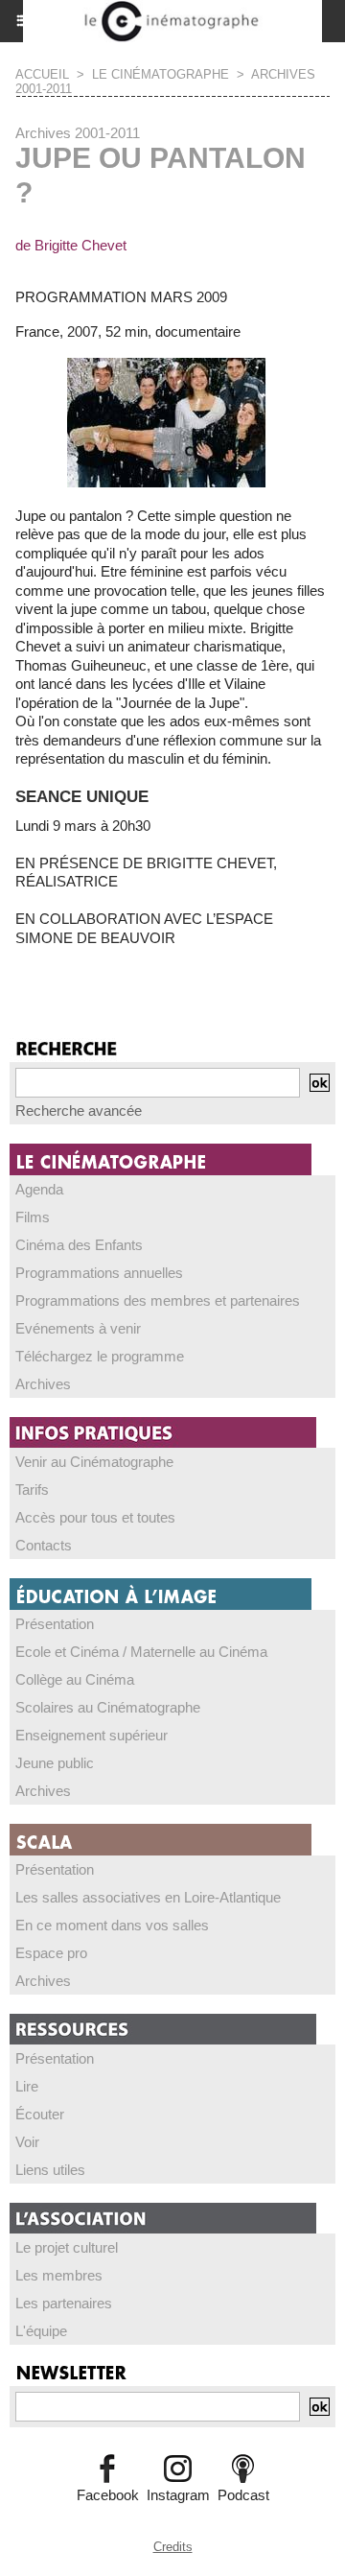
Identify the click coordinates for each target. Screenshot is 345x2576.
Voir (27, 2142)
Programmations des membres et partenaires (158, 1300)
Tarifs (32, 1489)
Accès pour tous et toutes (95, 1517)
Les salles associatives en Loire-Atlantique (148, 1897)
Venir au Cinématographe (94, 1462)
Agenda (39, 1189)
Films (33, 1217)
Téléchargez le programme (100, 1356)
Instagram (178, 2495)
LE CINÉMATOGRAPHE (161, 74)
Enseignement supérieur (92, 1735)
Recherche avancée (79, 1111)
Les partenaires (64, 2303)
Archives (43, 1384)
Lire (27, 2086)
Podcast (243, 2495)
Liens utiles (50, 2170)
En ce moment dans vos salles (112, 1925)
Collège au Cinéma (75, 1679)
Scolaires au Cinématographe (108, 1707)
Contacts (44, 1545)
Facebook (108, 2495)
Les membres (59, 2275)
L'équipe (41, 2331)
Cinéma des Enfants (79, 1245)
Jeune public (55, 1763)
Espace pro (51, 1953)
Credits (173, 2547)
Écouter (40, 2114)
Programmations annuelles (99, 1273)
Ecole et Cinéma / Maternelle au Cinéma (141, 1652)
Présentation (55, 1624)
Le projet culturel (67, 2247)
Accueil (42, 74)
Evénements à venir (78, 1328)
